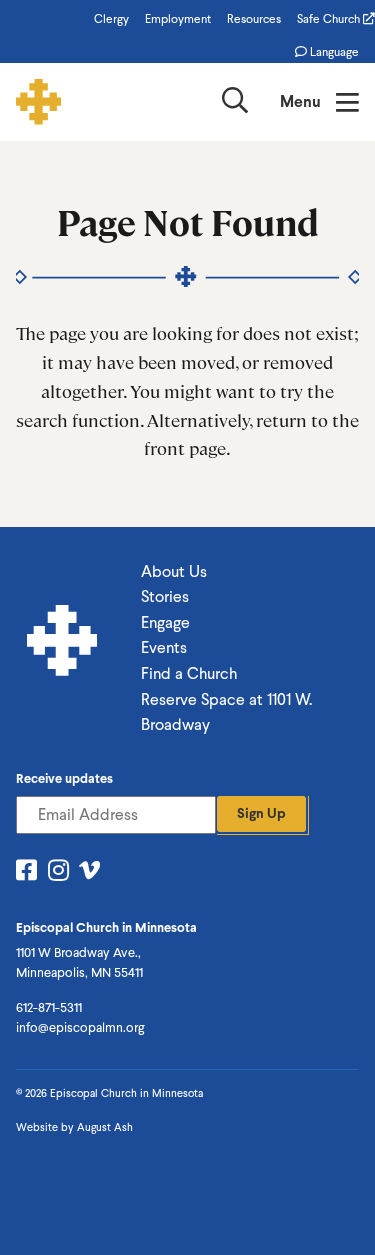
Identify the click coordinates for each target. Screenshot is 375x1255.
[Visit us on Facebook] (26, 873)
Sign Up (261, 813)
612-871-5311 (49, 1007)
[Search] (235, 104)
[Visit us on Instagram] (58, 873)
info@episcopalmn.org (80, 1027)
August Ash (105, 1127)
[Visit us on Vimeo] (89, 873)
